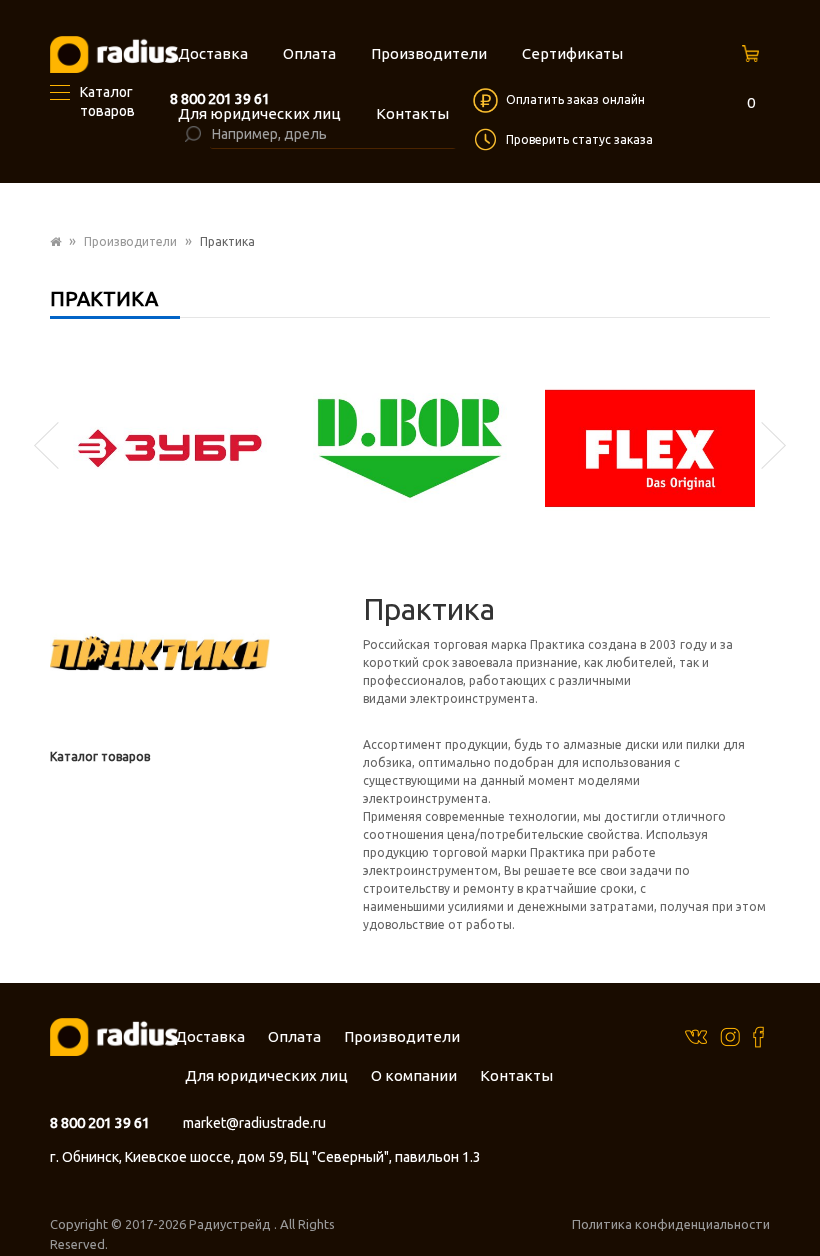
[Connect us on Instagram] (730, 1035)
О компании (414, 1075)
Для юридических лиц (266, 1075)
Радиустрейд (231, 1224)
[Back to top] (799, 1200)
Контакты (516, 1075)
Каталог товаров (100, 756)
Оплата (294, 1036)
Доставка (210, 1036)
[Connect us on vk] (696, 1034)
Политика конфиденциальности (671, 1224)
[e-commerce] (114, 53)
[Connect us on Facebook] (758, 1035)
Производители (130, 241)
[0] (753, 59)
